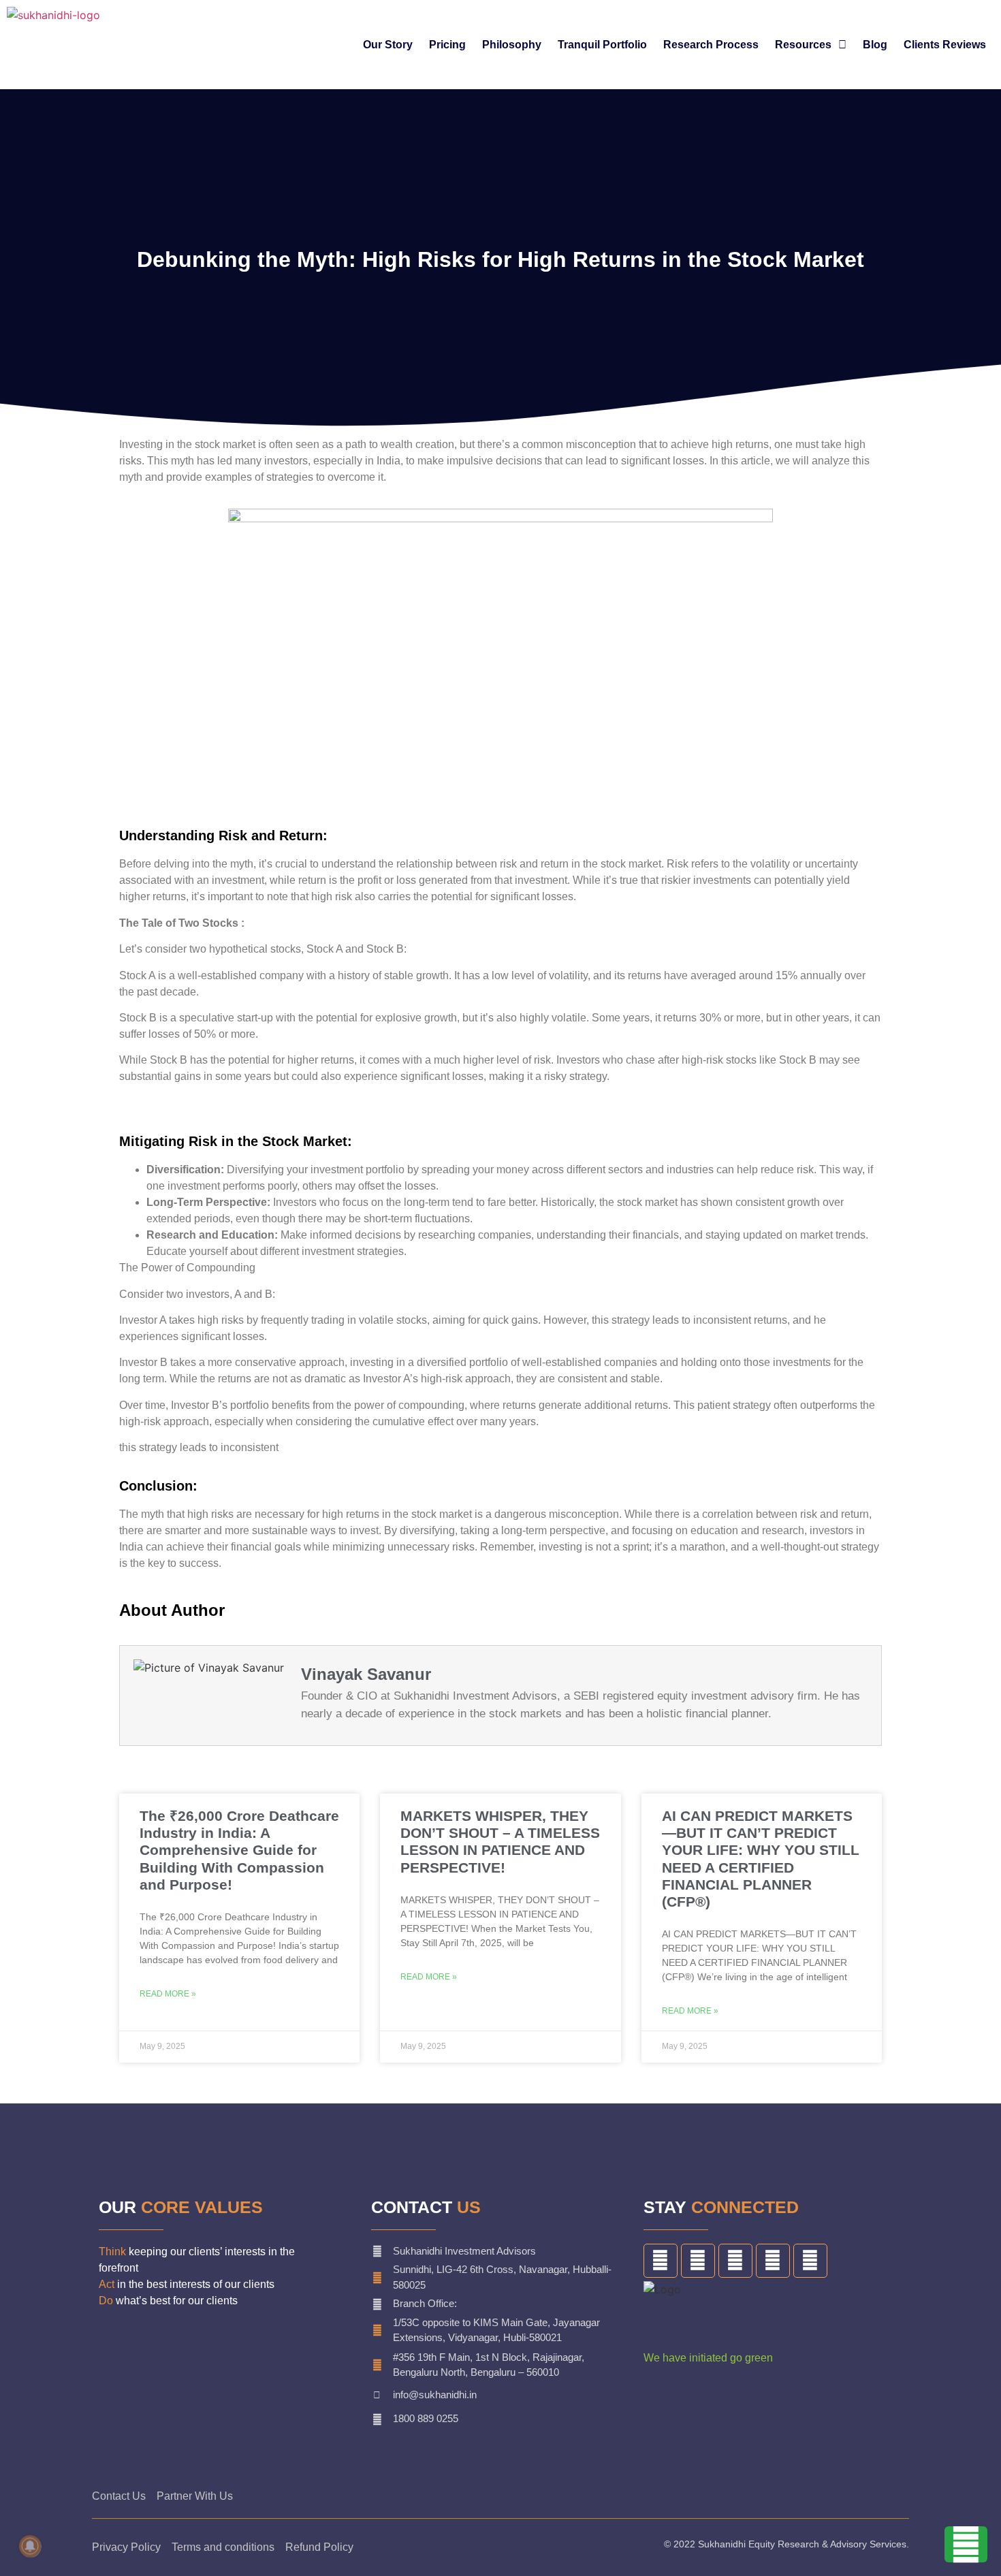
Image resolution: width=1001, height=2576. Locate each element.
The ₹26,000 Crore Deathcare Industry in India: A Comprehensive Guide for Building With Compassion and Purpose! (239, 1850)
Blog (875, 45)
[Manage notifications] (30, 2546)
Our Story (388, 45)
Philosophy (512, 45)
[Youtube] (810, 2261)
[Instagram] (773, 2261)
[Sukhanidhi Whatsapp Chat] (966, 2551)
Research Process (711, 45)
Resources (803, 45)
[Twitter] (698, 2261)
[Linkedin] (735, 2261)
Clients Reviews (945, 45)
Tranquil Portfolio (602, 45)
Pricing (447, 45)
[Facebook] (661, 2261)
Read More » (168, 1994)
